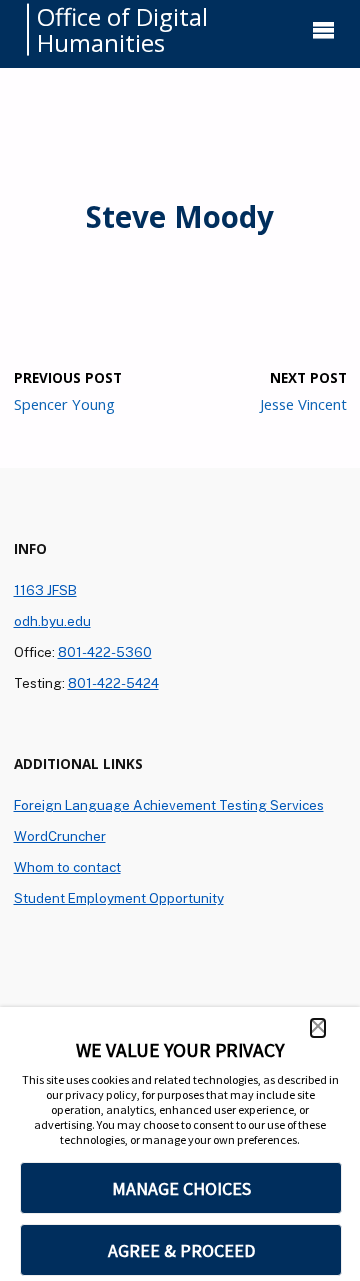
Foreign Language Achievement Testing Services (169, 805)
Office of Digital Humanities (122, 29)
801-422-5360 (105, 652)
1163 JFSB (45, 590)
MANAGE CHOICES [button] (181, 1188)
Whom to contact (67, 867)
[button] (318, 1028)
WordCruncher (60, 836)
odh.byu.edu (52, 621)
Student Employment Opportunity (119, 898)
